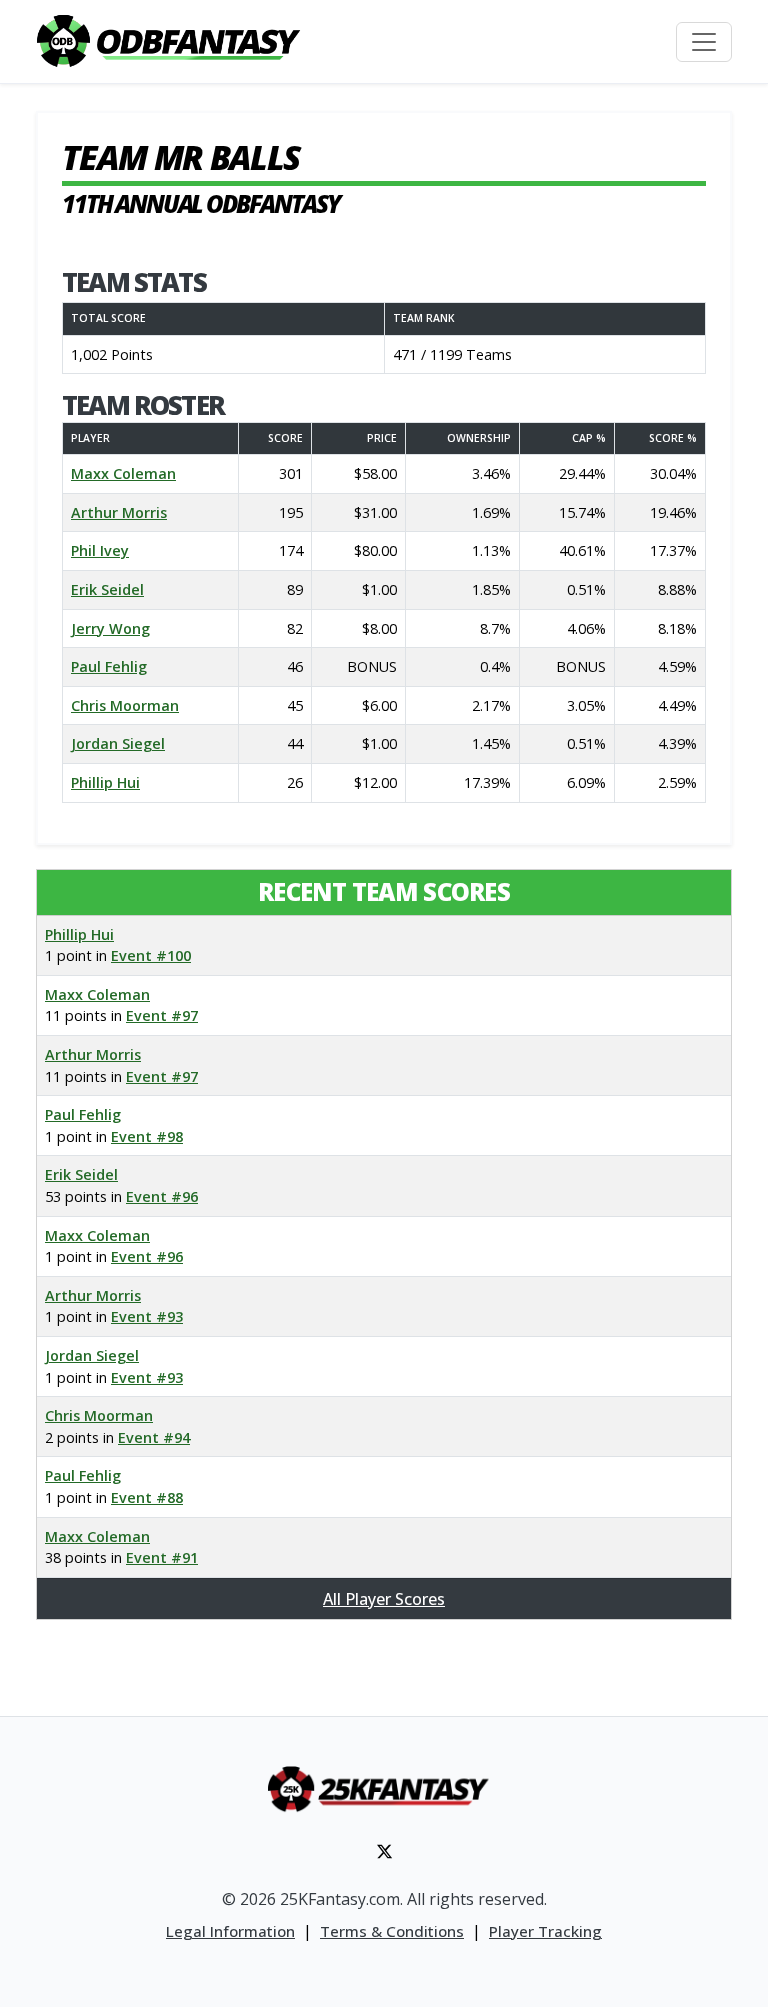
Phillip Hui (105, 782)
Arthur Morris (119, 512)
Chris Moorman (125, 705)
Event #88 (147, 1497)
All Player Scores (384, 1599)
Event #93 (147, 1316)
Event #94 (154, 1437)
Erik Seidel (107, 589)
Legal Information (230, 1931)
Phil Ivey (100, 550)
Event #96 (162, 1196)
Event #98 (147, 1136)
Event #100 (151, 955)
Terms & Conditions (392, 1931)
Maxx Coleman (123, 473)
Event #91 (162, 1557)
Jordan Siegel (118, 743)
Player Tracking (545, 1931)
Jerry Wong (110, 628)
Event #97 (162, 1015)
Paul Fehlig (109, 666)
